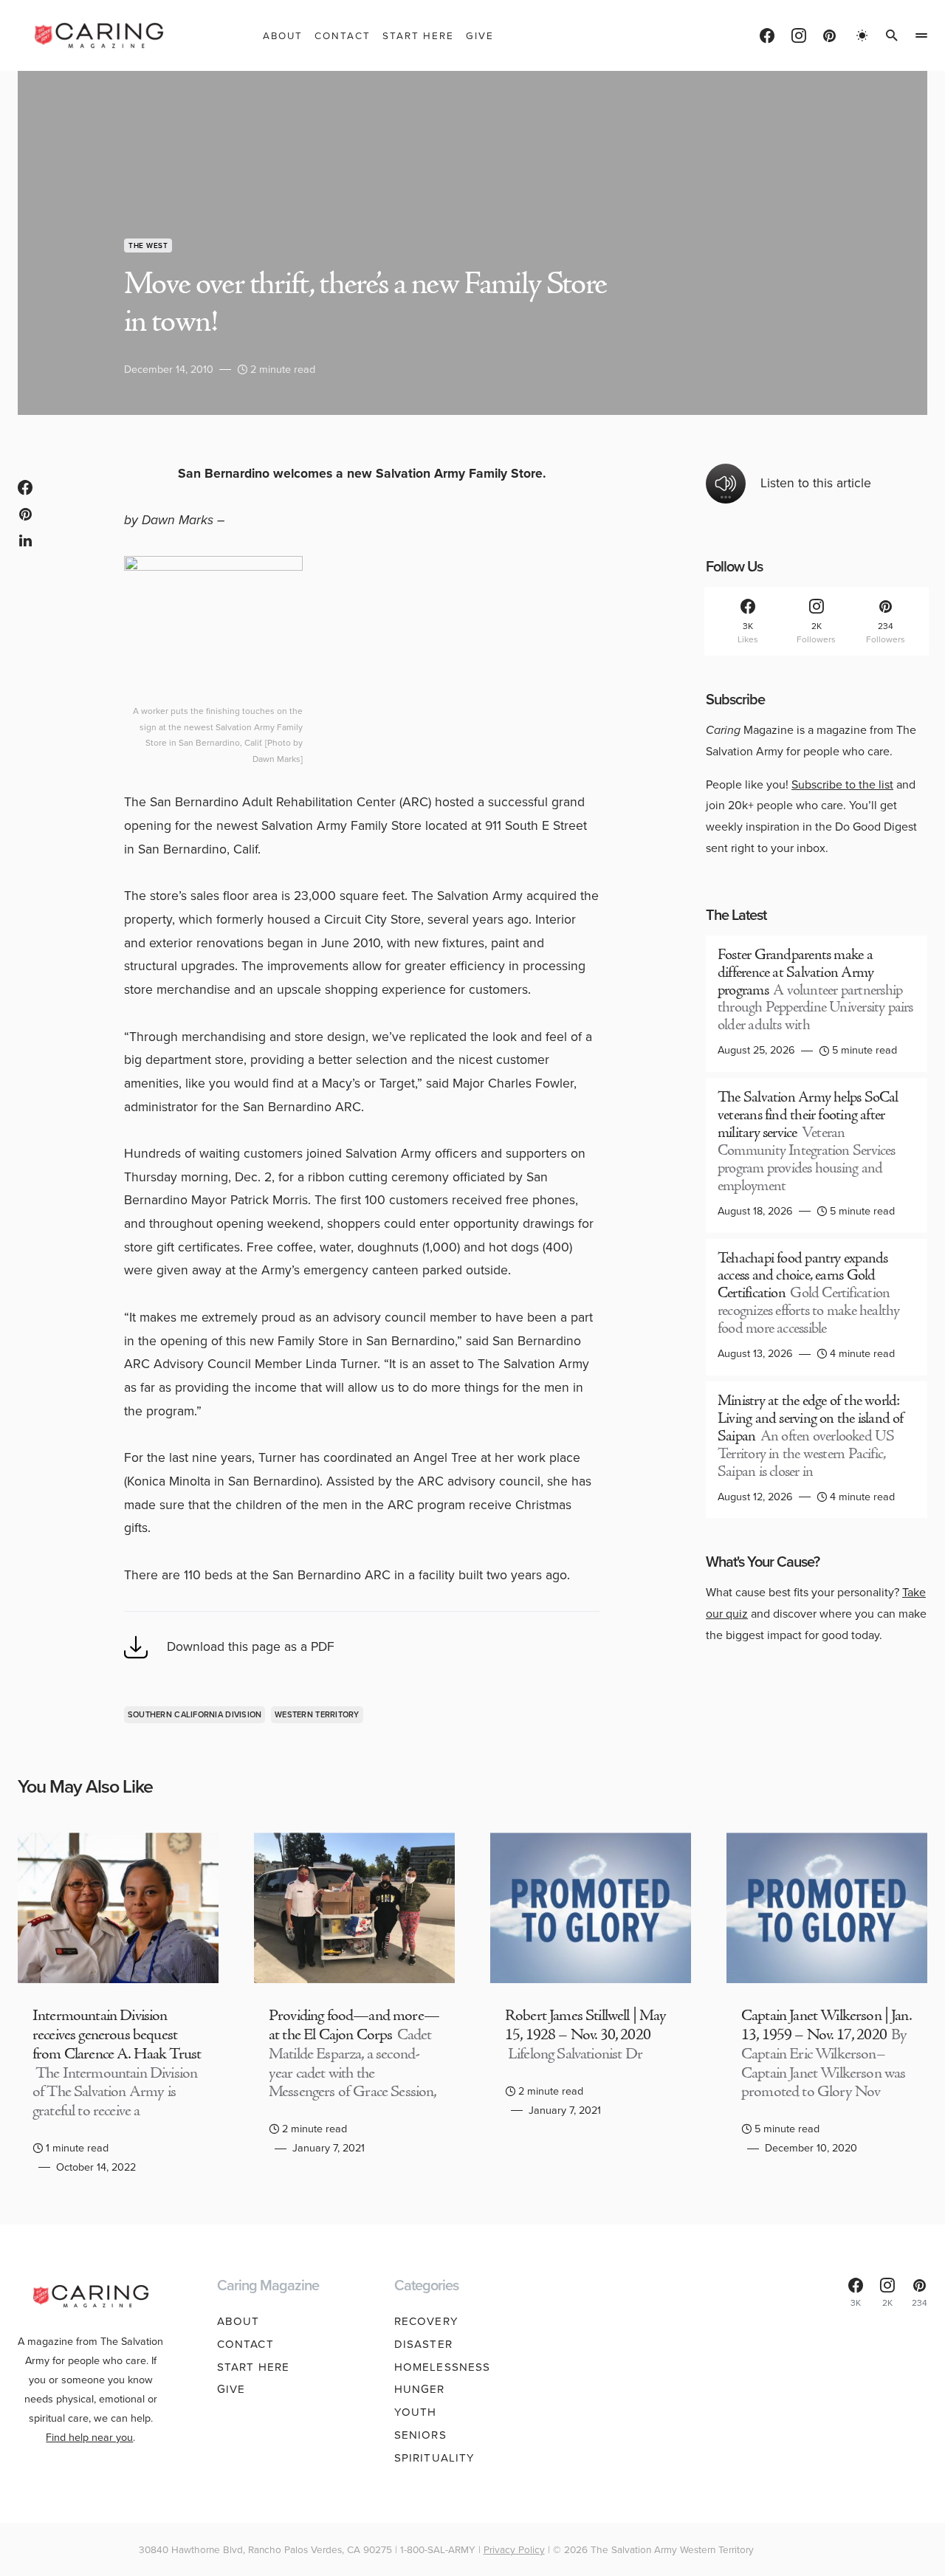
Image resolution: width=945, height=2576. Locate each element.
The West (148, 245)
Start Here (253, 2367)
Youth (416, 2412)
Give (231, 2389)
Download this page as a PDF (251, 1646)
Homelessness (443, 2367)
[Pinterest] (829, 35)
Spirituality (435, 2458)
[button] (862, 35)
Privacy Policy (514, 2549)
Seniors (420, 2435)
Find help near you (89, 2437)
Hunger (420, 2389)
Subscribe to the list (842, 784)
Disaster (423, 2344)
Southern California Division (195, 1714)
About (238, 2321)
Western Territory (317, 1714)
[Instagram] (799, 35)
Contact (245, 2344)
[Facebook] (767, 35)
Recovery (426, 2321)
